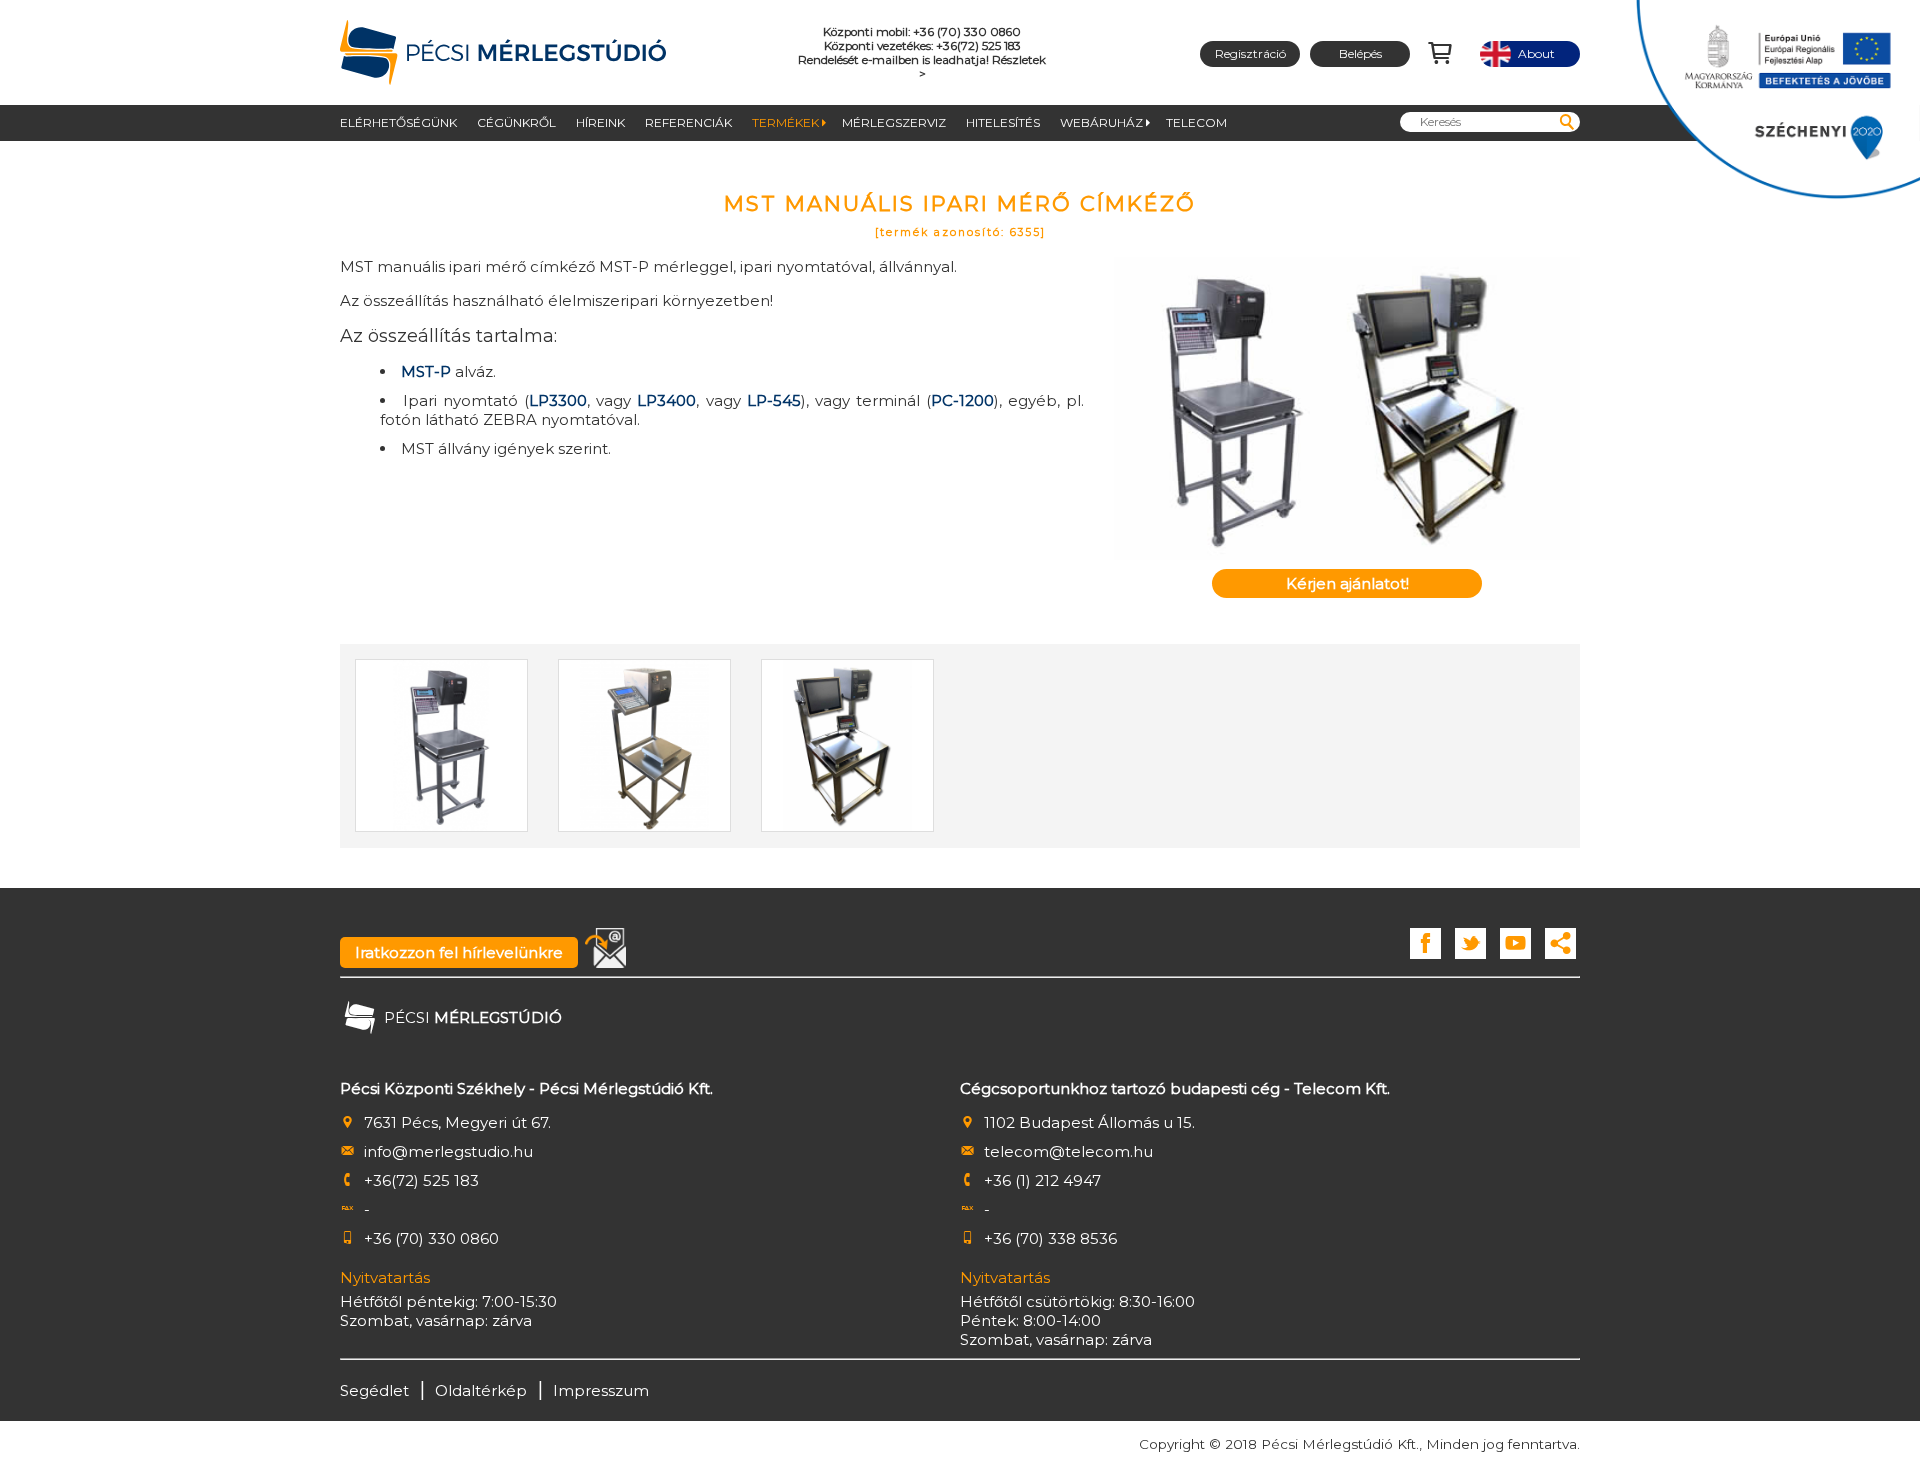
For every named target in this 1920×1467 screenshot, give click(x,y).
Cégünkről (516, 122)
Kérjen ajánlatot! (1347, 583)
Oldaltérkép (481, 1390)
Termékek (785, 122)
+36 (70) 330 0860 (431, 1238)
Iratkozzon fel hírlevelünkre (459, 952)
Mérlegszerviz (894, 122)
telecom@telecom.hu (1068, 1151)
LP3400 (666, 400)
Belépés (1360, 53)
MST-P (426, 371)
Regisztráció (1250, 53)
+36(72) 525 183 (421, 1180)
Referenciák (688, 122)
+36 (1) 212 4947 (1042, 1180)
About (1530, 53)
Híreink (600, 122)
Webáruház (1101, 122)
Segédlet (374, 1390)
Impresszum (601, 1390)
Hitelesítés (1003, 122)
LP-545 (774, 400)
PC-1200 (962, 400)
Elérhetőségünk (398, 122)
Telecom (1196, 122)
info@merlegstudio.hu (448, 1151)
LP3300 (558, 400)
